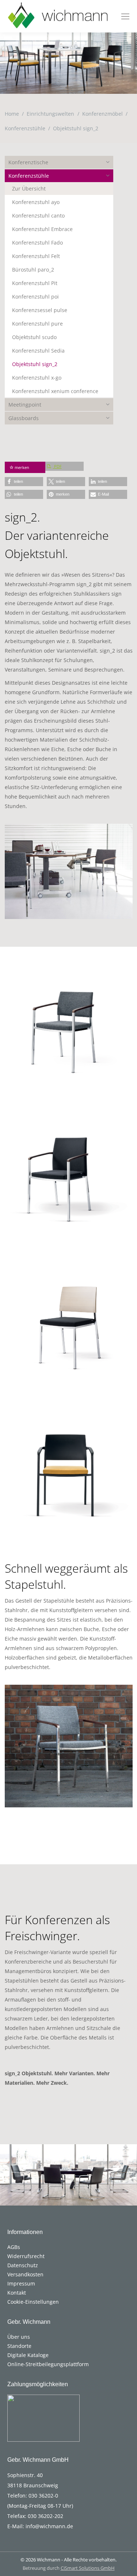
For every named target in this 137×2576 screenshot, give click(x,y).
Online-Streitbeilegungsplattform (48, 2364)
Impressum (21, 2283)
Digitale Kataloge (28, 2355)
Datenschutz (23, 2265)
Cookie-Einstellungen (33, 2302)
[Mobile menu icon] (125, 16)
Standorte (19, 2346)
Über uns (19, 2337)
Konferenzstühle (25, 128)
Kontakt (17, 2293)
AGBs (14, 2247)
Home (12, 114)
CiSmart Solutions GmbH (88, 2568)
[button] (24, 482)
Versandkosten (25, 2274)
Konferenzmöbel (102, 114)
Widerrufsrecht (26, 2256)
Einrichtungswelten (50, 114)
